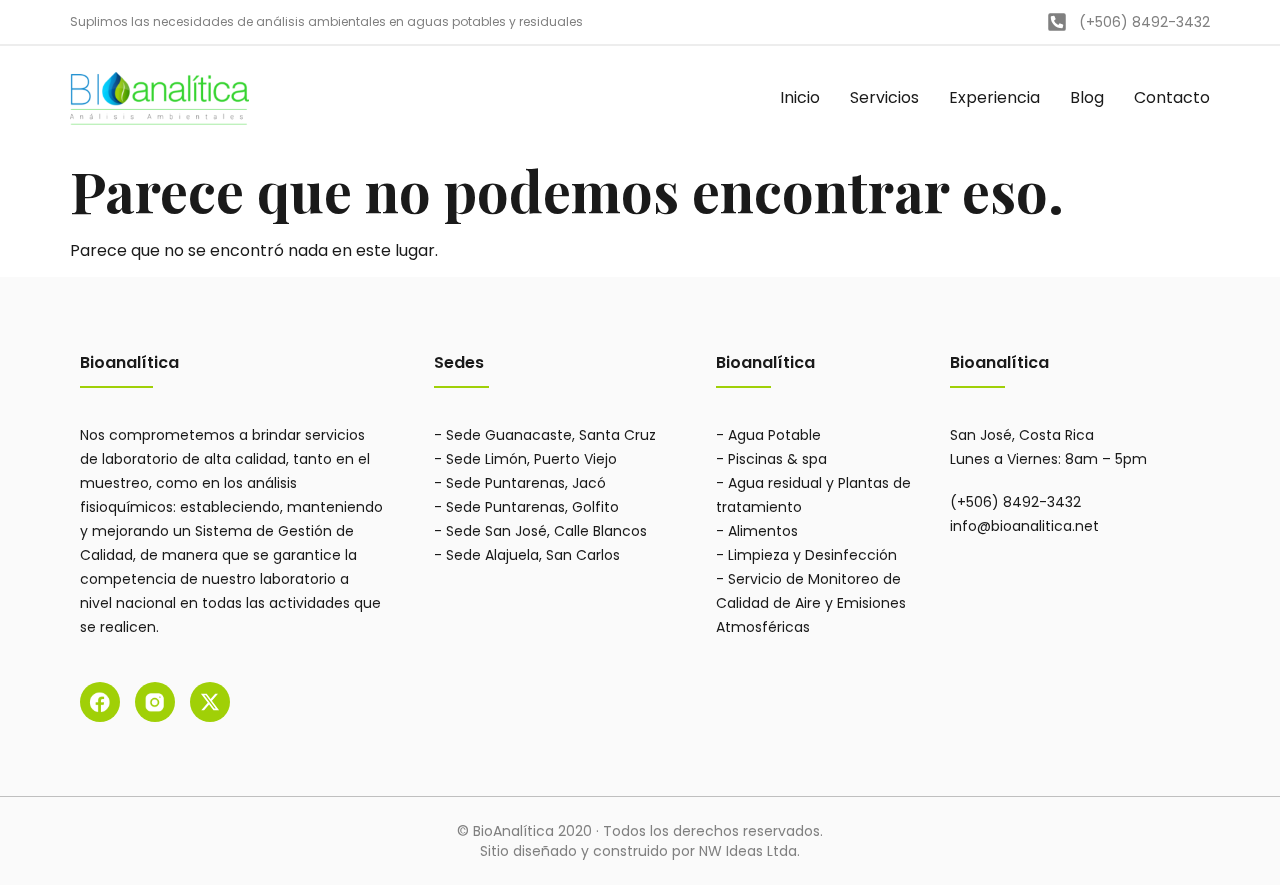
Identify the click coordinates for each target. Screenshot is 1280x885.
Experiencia (994, 97)
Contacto (1172, 97)
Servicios (884, 97)
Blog (1087, 97)
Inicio (800, 97)
